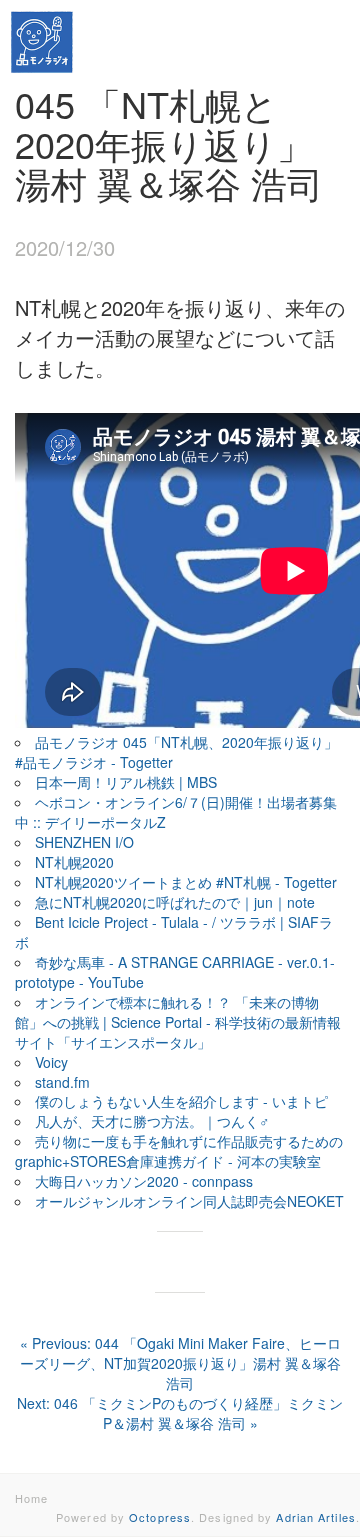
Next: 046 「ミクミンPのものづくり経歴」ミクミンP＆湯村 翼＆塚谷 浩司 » (180, 1413)
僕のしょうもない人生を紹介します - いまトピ (181, 1101)
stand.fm (62, 1082)
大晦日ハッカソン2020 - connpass (144, 1181)
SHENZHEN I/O (84, 842)
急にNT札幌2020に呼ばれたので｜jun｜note (175, 902)
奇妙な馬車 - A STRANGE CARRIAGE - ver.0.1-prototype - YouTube (175, 972)
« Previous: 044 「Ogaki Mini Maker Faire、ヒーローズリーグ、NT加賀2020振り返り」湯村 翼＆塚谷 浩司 (180, 1363)
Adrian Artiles (315, 1517)
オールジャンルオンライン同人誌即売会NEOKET (189, 1201)
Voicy (51, 1062)
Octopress (160, 1517)
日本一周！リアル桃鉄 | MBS (126, 782)
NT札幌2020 (74, 862)
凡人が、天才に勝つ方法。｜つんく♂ (152, 1121)
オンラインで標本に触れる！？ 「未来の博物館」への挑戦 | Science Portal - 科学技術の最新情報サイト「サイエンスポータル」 (178, 1022)
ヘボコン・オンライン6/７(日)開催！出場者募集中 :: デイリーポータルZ (176, 812)
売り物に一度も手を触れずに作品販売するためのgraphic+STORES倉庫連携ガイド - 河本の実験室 (179, 1151)
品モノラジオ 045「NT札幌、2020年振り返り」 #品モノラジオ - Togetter (176, 752)
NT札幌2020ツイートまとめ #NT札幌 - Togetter (186, 882)
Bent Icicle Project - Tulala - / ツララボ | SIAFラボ (174, 932)
